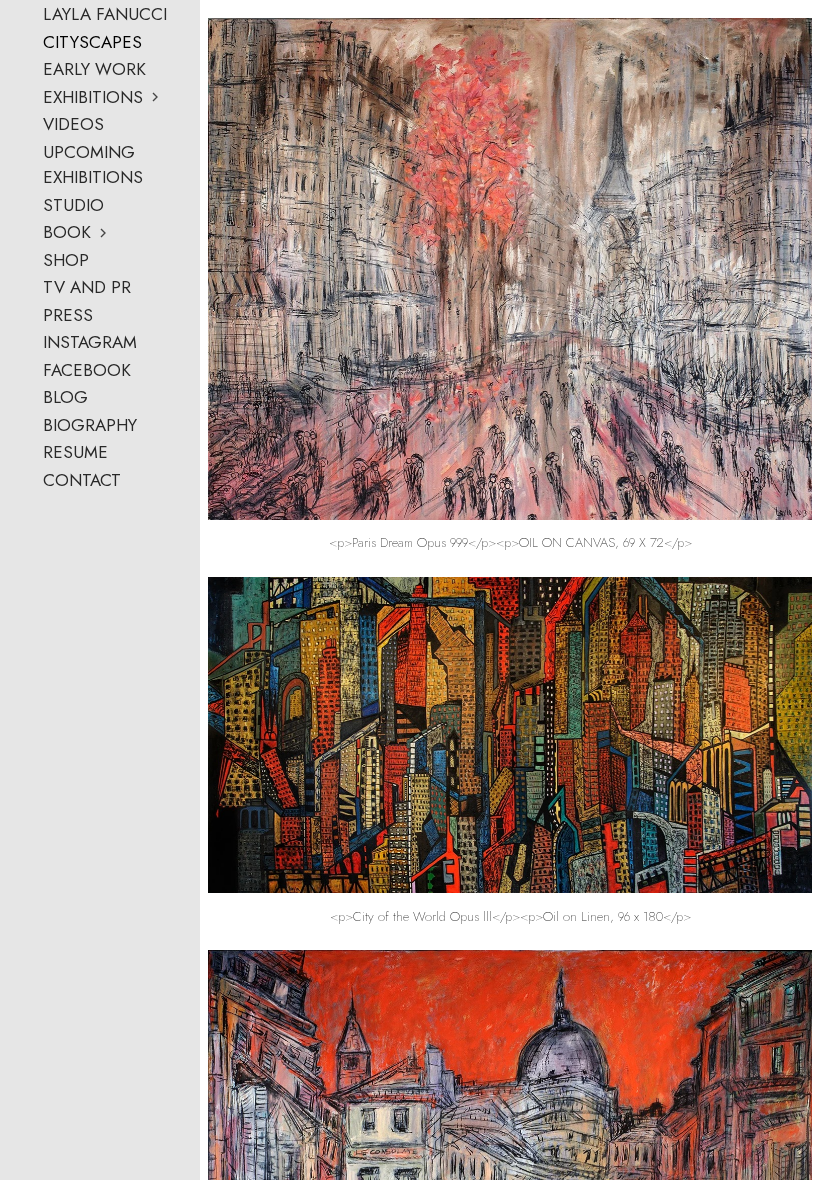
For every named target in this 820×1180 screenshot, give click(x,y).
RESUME (75, 452)
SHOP (66, 260)
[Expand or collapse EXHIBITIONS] (156, 97)
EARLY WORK (94, 69)
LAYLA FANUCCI (105, 14)
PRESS (68, 315)
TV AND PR (87, 287)
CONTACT (82, 480)
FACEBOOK (87, 370)
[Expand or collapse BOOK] (104, 233)
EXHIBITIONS (93, 97)
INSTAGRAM (90, 342)
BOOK (67, 232)
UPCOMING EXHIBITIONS (93, 165)
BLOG (65, 397)
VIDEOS (73, 124)
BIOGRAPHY (90, 425)
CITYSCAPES (92, 42)
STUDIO (73, 205)
